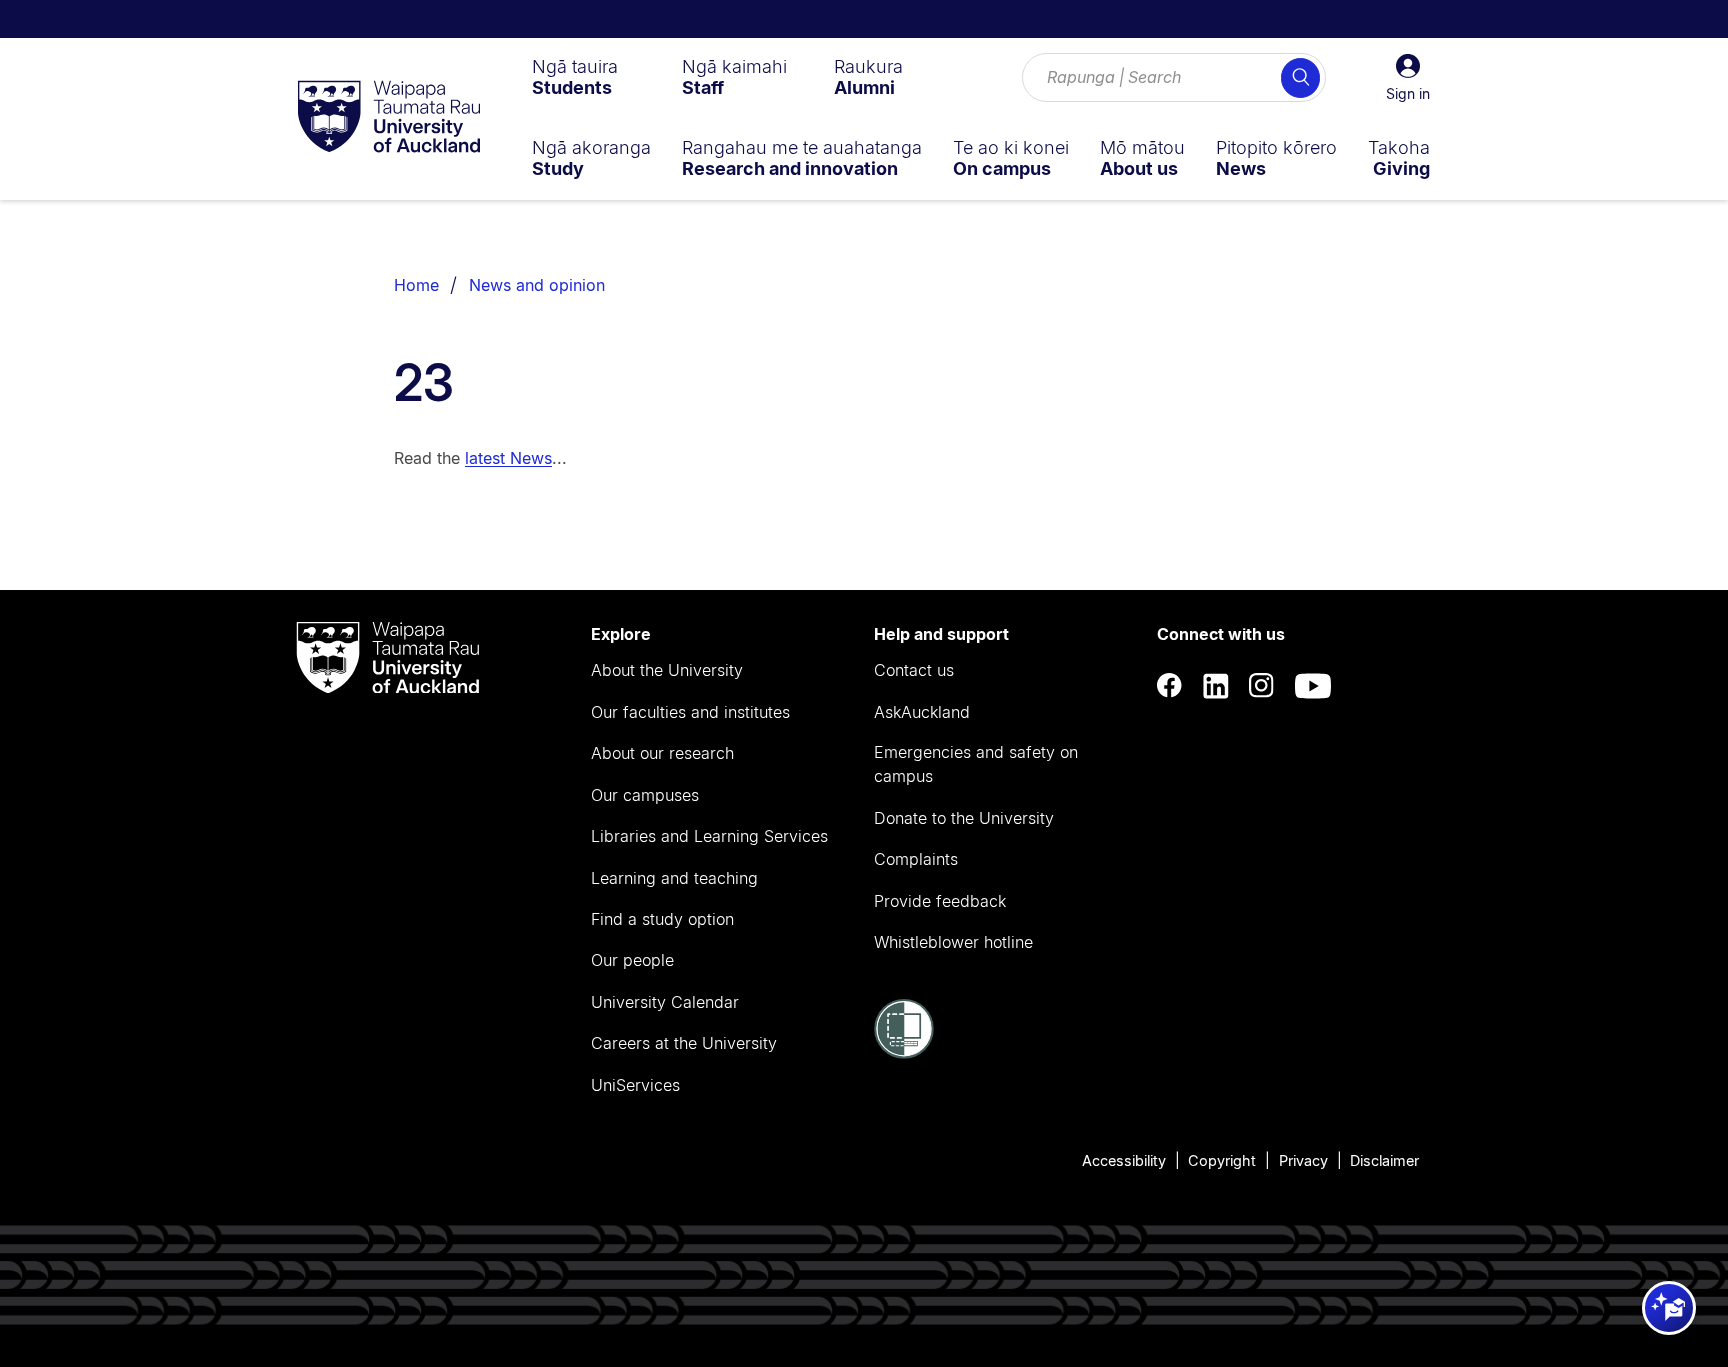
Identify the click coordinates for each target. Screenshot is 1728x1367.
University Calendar (665, 1002)
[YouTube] (1313, 686)
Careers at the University (684, 1043)
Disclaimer (1384, 1160)
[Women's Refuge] (904, 1053)
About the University (667, 670)
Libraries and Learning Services (709, 836)
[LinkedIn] (1216, 686)
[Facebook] (1170, 686)
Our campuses (645, 795)
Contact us (914, 670)
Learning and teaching (674, 878)
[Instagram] (1262, 686)
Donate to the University (964, 818)
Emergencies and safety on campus (976, 764)
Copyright (1222, 1160)
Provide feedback (940, 901)
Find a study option (662, 919)
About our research (662, 753)
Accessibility (1124, 1160)
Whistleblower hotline (953, 942)
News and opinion (537, 285)
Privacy (1303, 1160)
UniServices (635, 1085)
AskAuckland (922, 712)
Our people (632, 960)
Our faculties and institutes (690, 712)
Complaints (916, 859)
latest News (508, 458)
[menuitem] (575, 77)
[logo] (389, 118)
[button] (1408, 78)
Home (416, 285)
